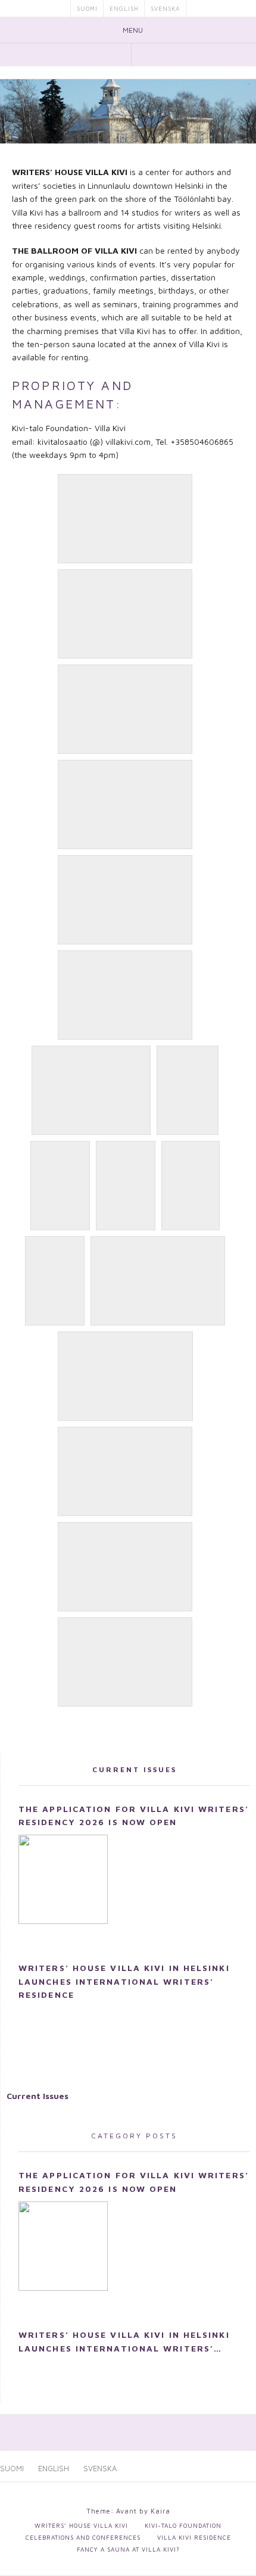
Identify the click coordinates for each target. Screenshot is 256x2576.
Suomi (87, 8)
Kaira (160, 2511)
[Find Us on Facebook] (121, 54)
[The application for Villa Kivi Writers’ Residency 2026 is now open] (63, 1879)
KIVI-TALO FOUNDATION (183, 2525)
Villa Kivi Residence (194, 2537)
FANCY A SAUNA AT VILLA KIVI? (128, 2549)
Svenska (165, 8)
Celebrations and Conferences (83, 2537)
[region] (128, 111)
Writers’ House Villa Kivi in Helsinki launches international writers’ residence (124, 1981)
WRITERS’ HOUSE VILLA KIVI (81, 2525)
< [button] (15, 108)
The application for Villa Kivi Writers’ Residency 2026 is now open (134, 1815)
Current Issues (135, 1769)
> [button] (241, 108)
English (124, 8)
